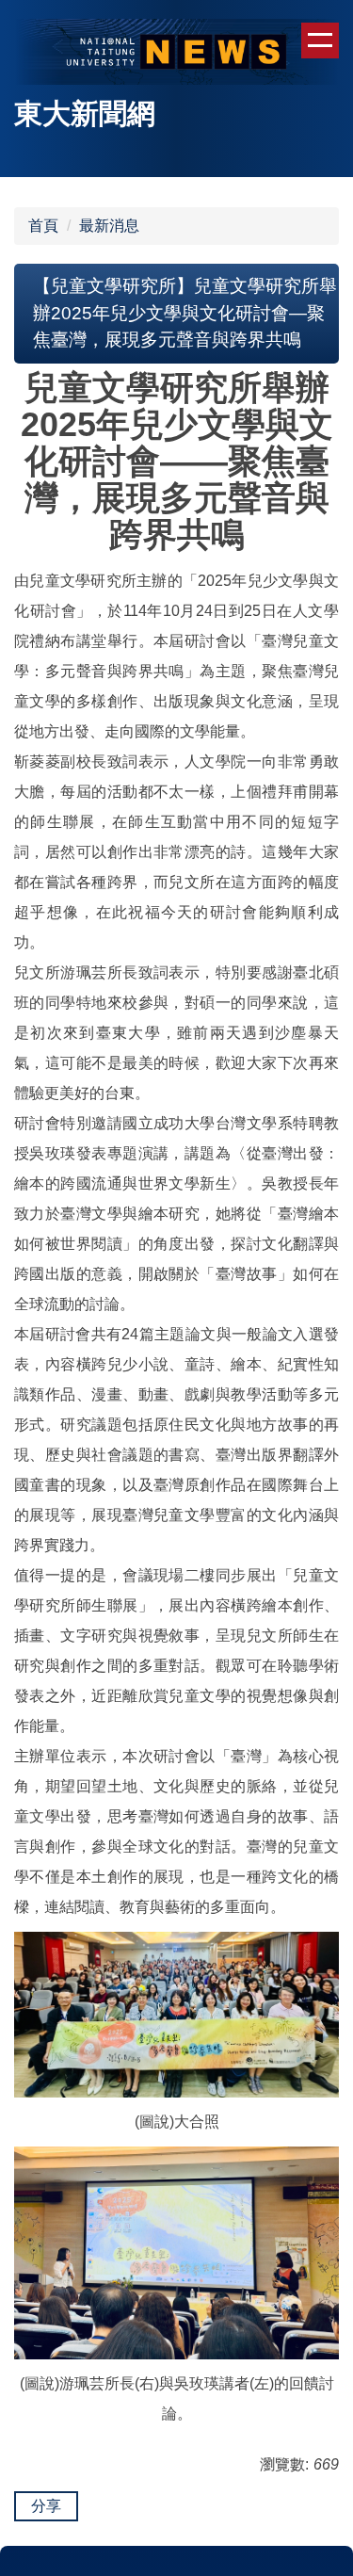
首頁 (43, 226)
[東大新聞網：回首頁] (176, 54)
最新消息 (109, 226)
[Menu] (320, 41)
